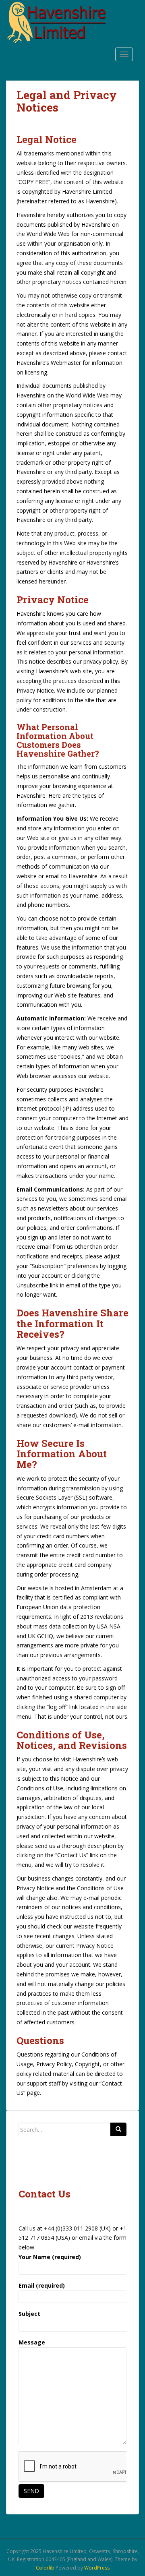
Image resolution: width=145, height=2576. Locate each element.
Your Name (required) (50, 2257)
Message (32, 2342)
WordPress (97, 2568)
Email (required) (42, 2285)
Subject (29, 2314)
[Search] (118, 2129)
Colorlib (45, 2568)
